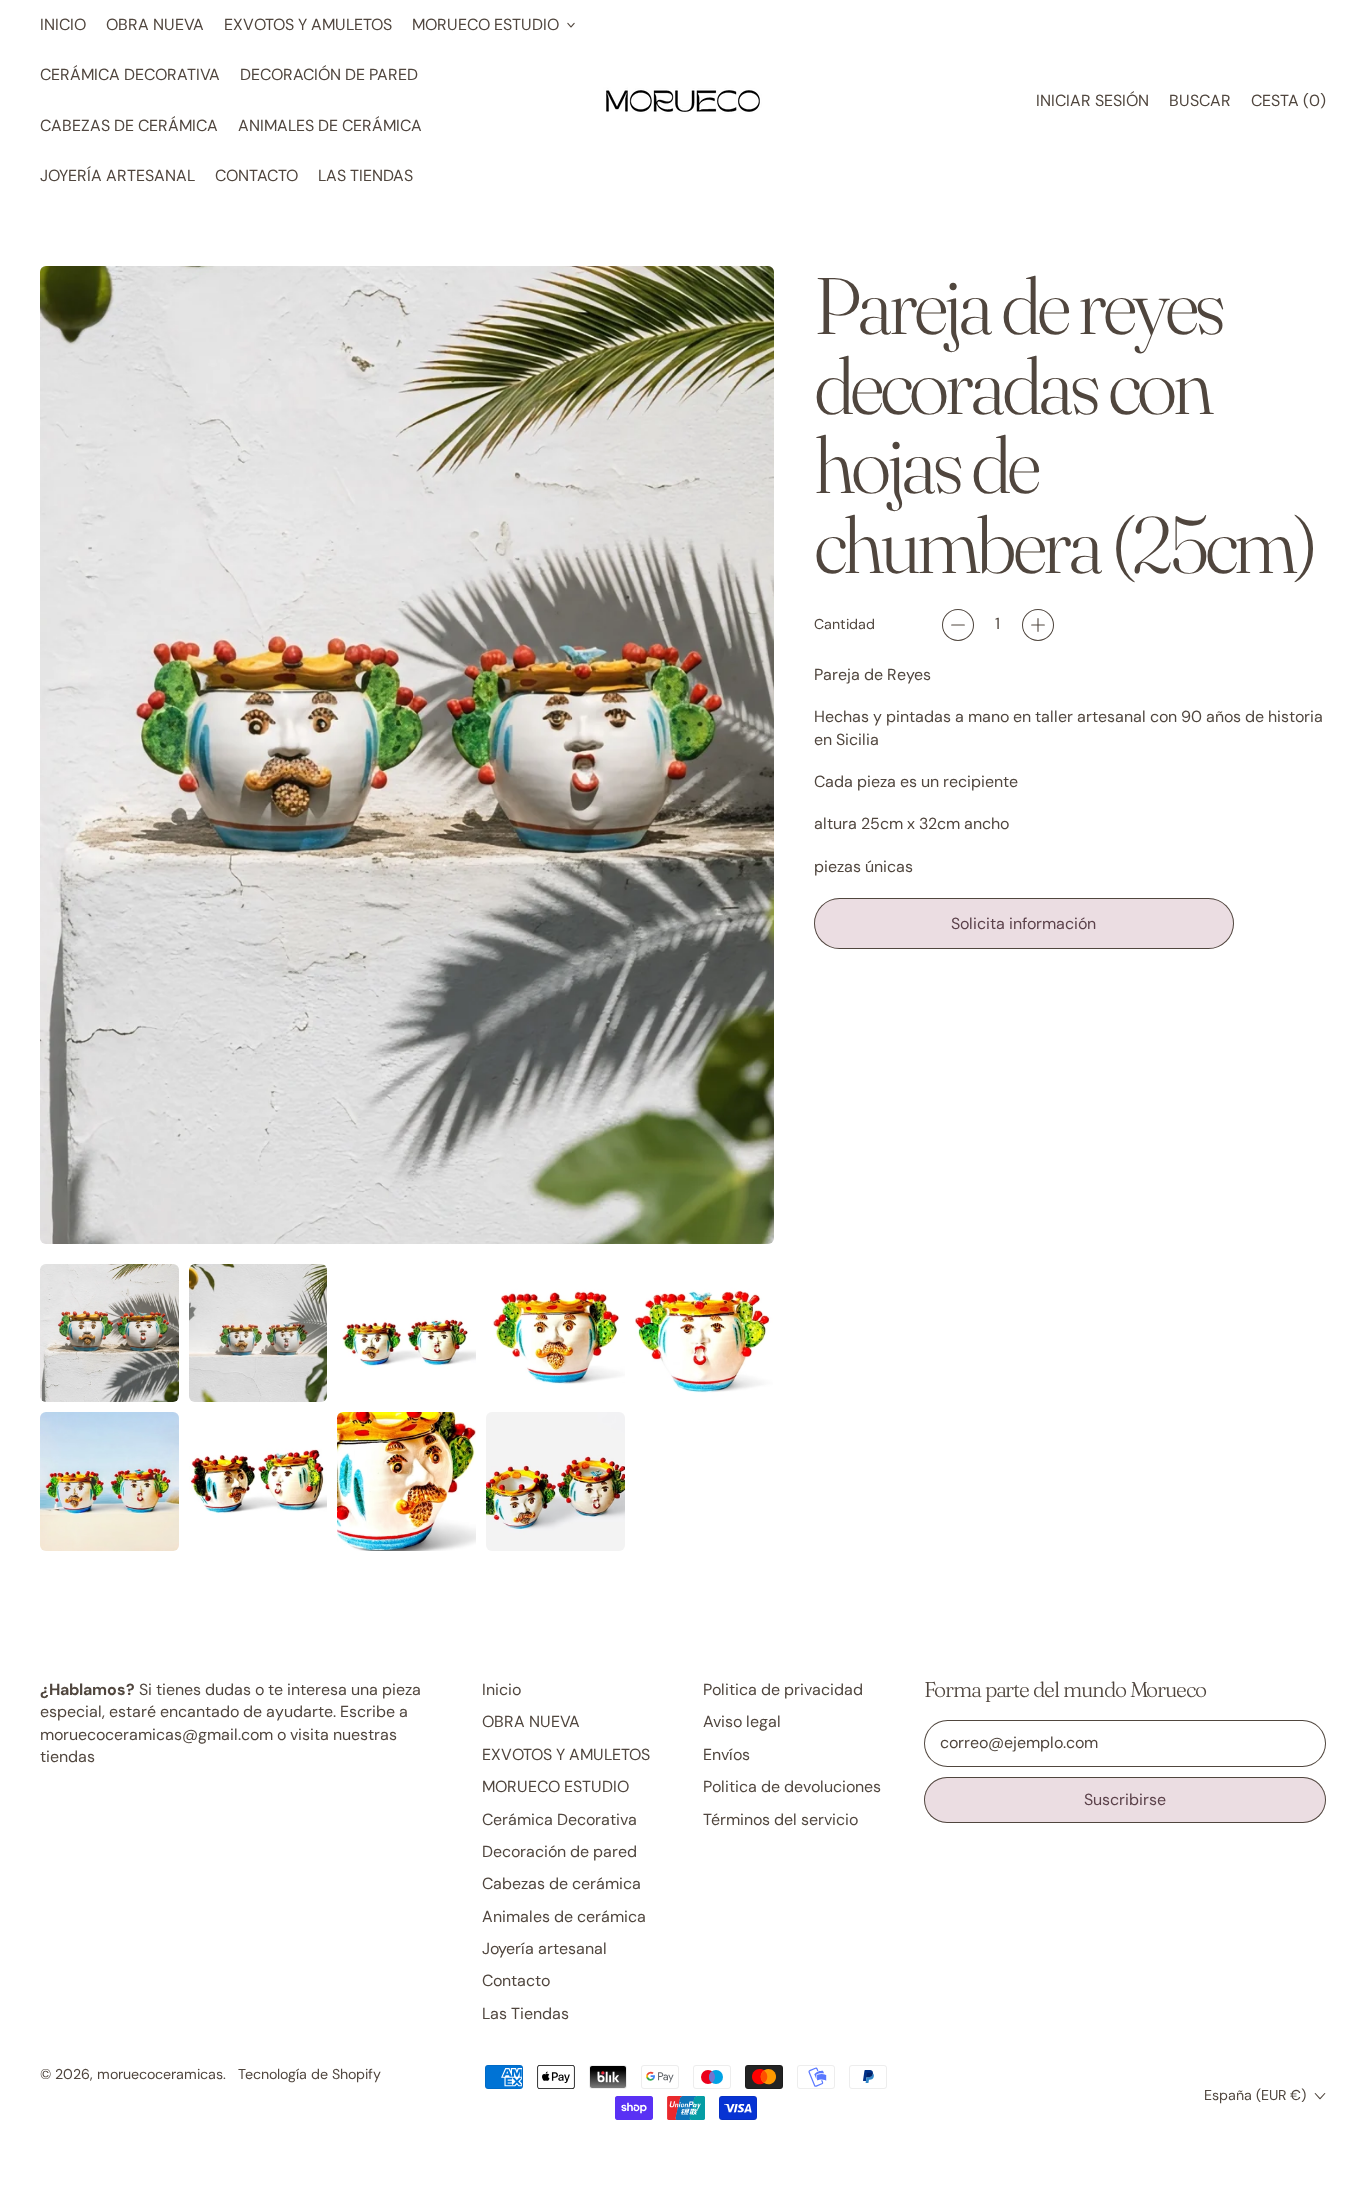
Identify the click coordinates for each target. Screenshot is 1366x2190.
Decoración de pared (329, 74)
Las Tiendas (365, 175)
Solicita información (1023, 923)
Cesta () (1288, 106)
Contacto (256, 175)
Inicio (63, 24)
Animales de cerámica (330, 125)
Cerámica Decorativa (130, 74)
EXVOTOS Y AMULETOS (308, 24)
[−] (958, 625)
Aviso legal (742, 1721)
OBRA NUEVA (155, 24)
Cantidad (844, 624)
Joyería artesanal (117, 175)
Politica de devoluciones (792, 1786)
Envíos (726, 1754)
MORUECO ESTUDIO (555, 1786)
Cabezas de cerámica (129, 125)
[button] (1200, 101)
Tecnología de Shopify (309, 2074)
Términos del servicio (780, 1819)
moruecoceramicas (160, 2074)
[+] (1038, 625)
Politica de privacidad (783, 1689)
